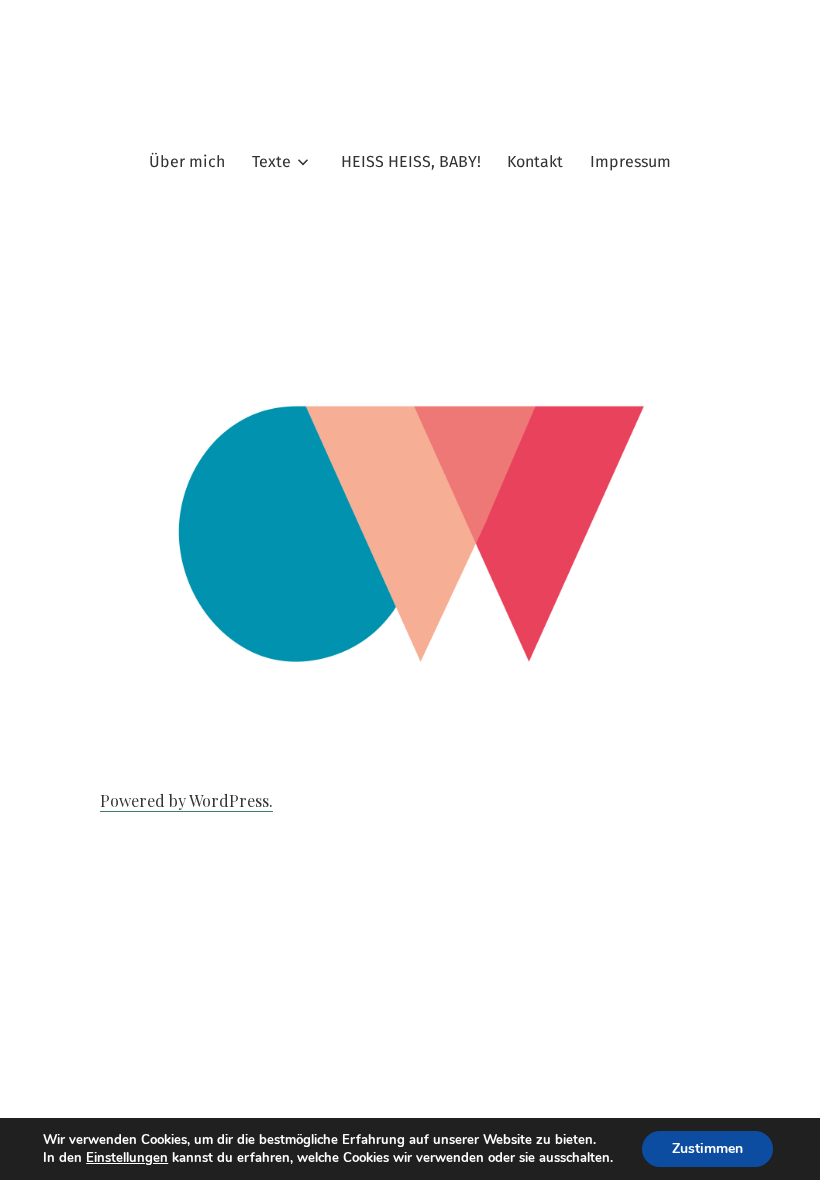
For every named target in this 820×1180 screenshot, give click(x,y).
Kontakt (535, 161)
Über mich (187, 161)
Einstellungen (127, 1158)
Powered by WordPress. (186, 800)
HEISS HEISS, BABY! (411, 161)
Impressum (630, 161)
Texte (271, 161)
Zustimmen (707, 1148)
